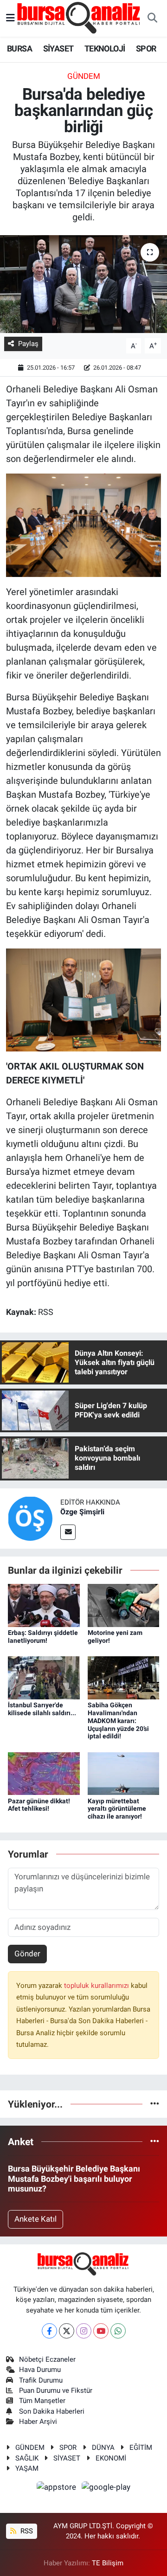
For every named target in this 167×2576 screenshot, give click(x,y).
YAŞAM (27, 2468)
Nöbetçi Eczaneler (47, 2359)
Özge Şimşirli (82, 1512)
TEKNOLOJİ (105, 48)
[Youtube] (101, 2331)
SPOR (146, 48)
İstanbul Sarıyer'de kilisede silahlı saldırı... (42, 1709)
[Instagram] (84, 2331)
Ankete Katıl (35, 2219)
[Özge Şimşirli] (30, 1518)
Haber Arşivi (38, 2422)
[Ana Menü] (10, 18)
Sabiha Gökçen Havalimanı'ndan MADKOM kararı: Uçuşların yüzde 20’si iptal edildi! (118, 1721)
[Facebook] (49, 2331)
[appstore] (58, 2489)
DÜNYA (103, 2448)
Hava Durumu (40, 2370)
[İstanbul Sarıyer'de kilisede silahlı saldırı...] (44, 1677)
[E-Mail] (68, 1532)
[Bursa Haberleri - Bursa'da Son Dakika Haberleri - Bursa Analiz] (79, 18)
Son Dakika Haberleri (52, 2411)
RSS (26, 2531)
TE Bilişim (108, 2563)
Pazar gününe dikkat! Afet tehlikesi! (39, 1805)
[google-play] (106, 2489)
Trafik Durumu (41, 2380)
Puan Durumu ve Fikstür (56, 2390)
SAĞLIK (27, 2458)
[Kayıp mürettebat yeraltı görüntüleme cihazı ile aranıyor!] (124, 1773)
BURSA (19, 48)
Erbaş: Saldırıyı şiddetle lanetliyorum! (43, 1637)
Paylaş (28, 344)
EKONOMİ (111, 2458)
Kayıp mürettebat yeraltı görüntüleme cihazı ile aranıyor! (117, 1809)
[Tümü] (155, 2104)
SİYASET (58, 48)
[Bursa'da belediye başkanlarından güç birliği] (83, 284)
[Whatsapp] (118, 2331)
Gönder (27, 1954)
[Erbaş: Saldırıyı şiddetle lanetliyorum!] (44, 1605)
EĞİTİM (141, 2448)
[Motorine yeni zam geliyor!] (124, 1605)
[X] (67, 2331)
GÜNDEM (84, 76)
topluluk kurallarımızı (97, 1986)
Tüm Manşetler (42, 2401)
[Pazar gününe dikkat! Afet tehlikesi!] (44, 1773)
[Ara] (152, 19)
